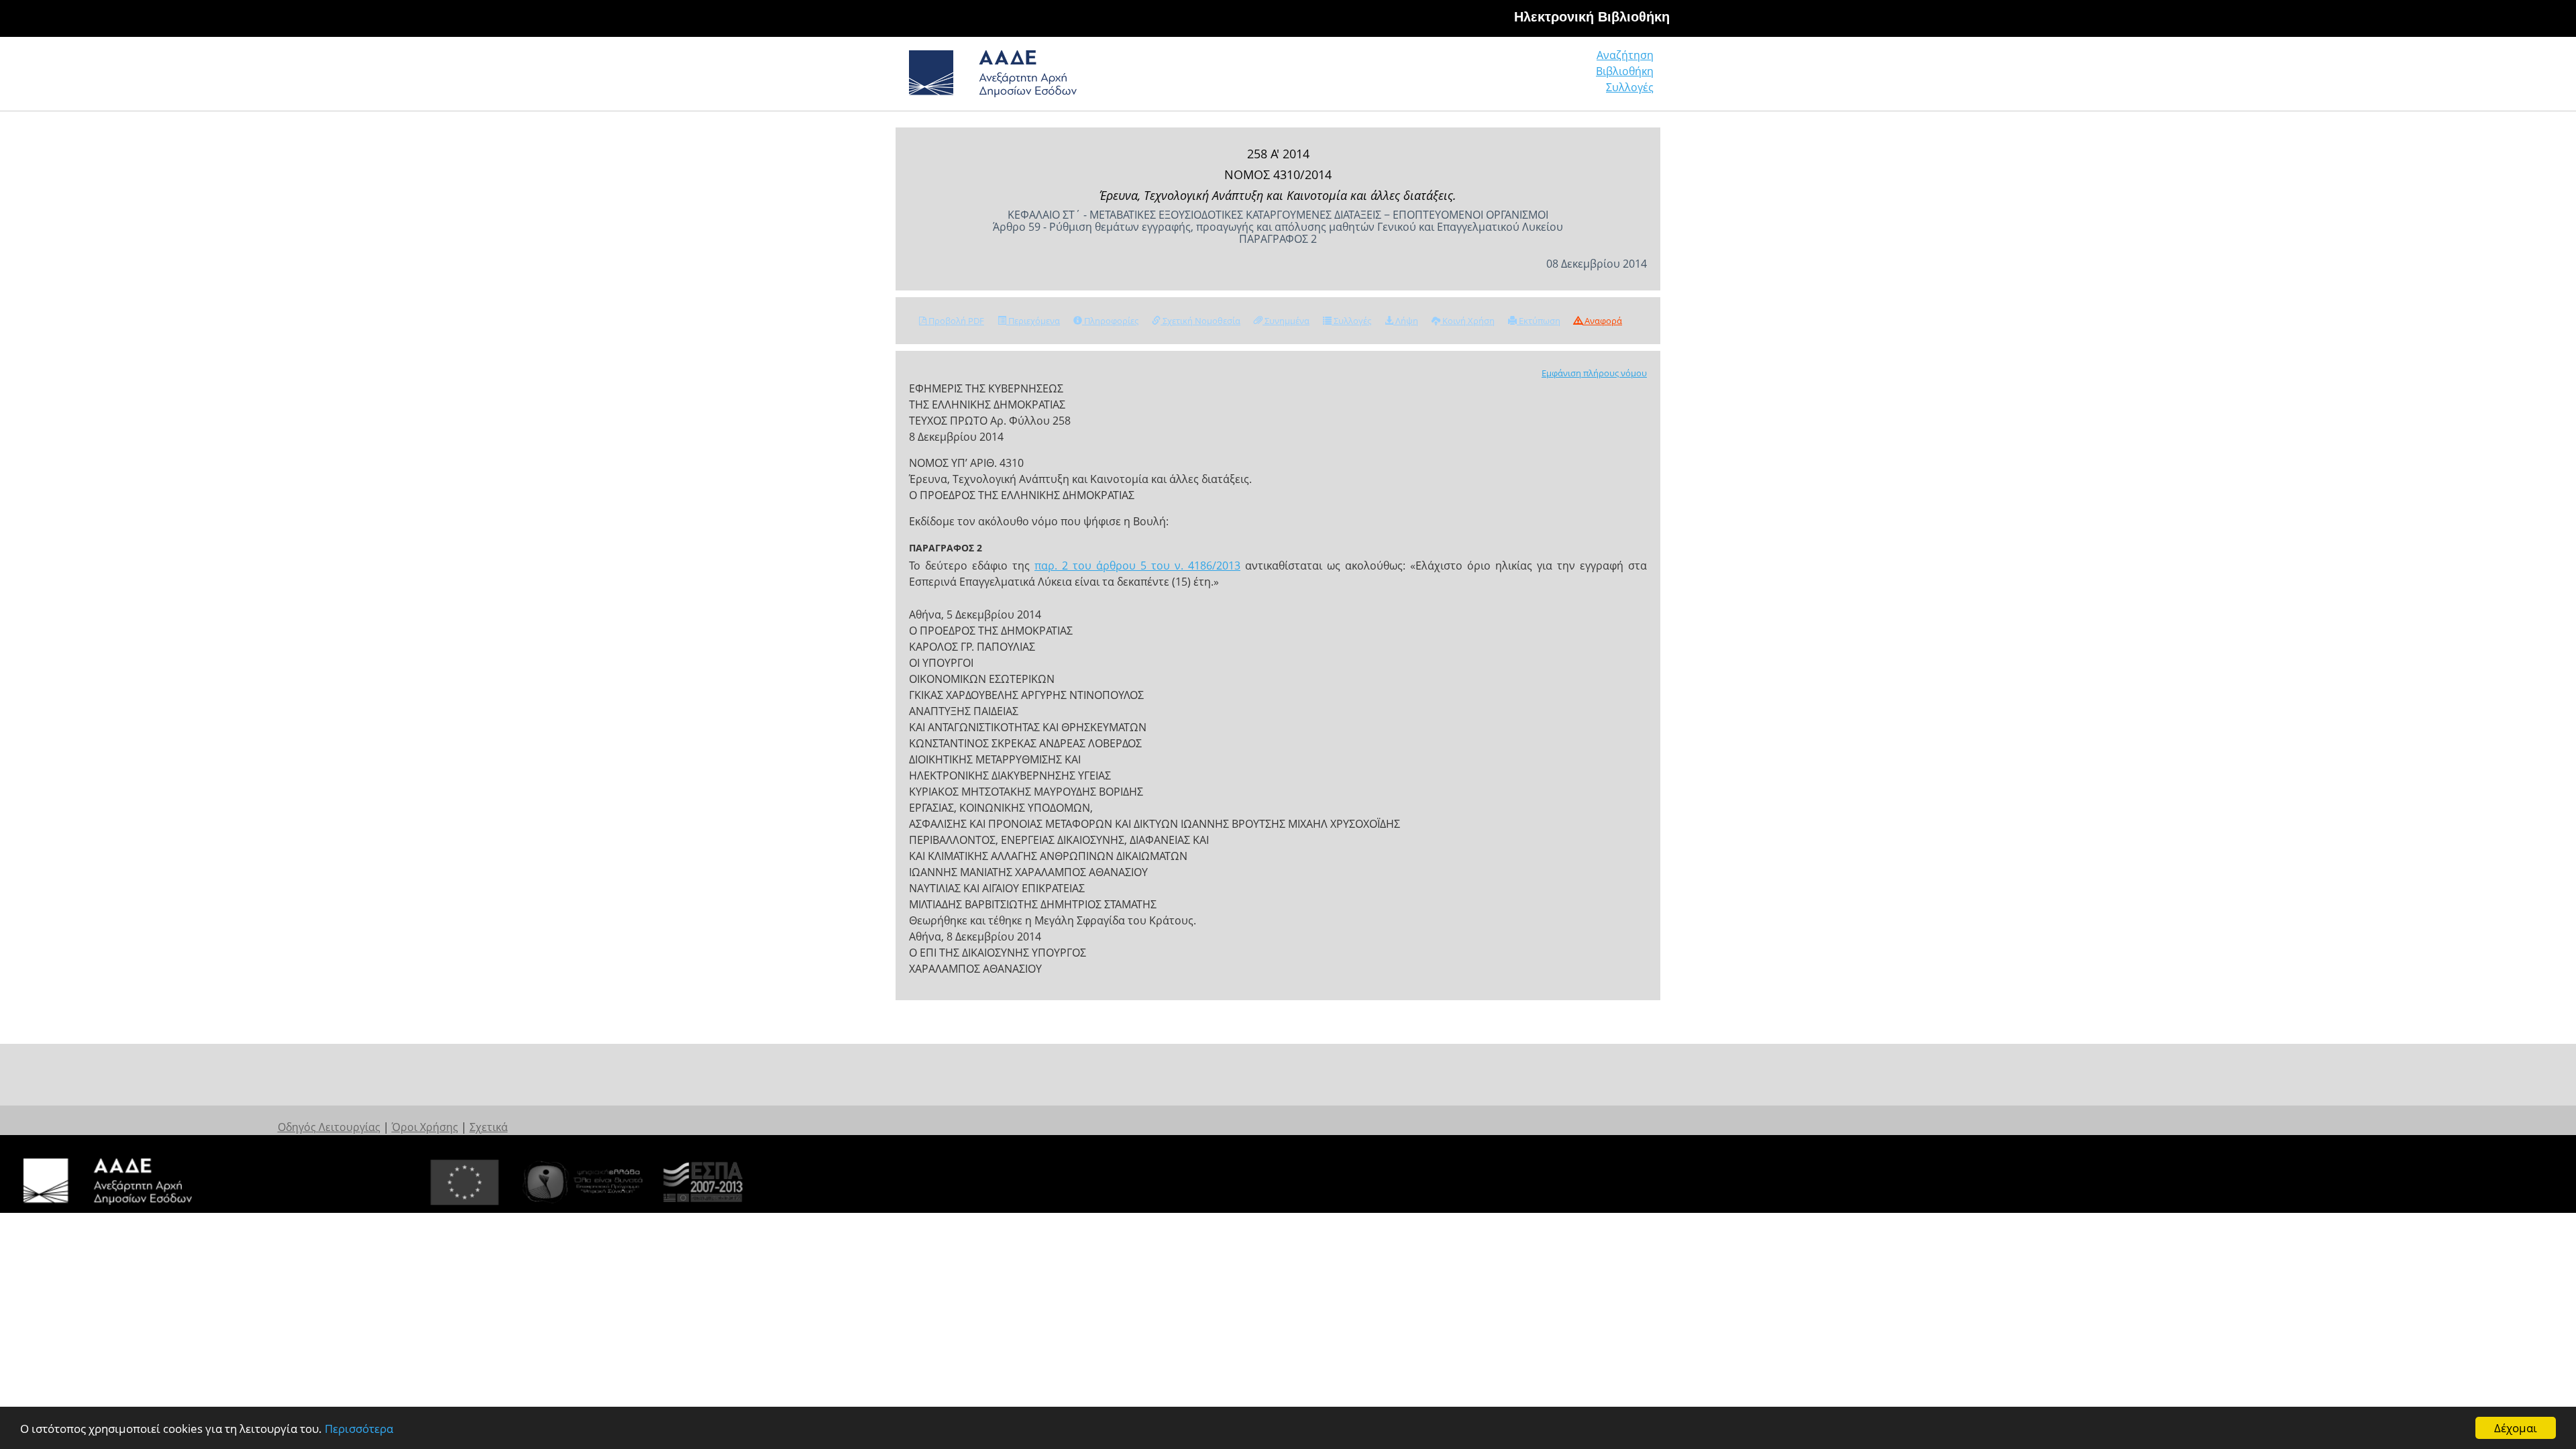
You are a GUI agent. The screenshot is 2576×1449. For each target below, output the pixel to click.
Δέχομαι (2516, 1428)
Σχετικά (489, 1127)
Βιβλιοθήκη (1625, 71)
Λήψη (1406, 321)
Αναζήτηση (1625, 55)
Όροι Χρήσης (425, 1127)
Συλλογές (1630, 87)
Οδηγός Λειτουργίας (329, 1127)
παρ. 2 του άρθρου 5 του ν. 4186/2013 (1137, 566)
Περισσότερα (359, 1429)
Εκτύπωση (1539, 321)
